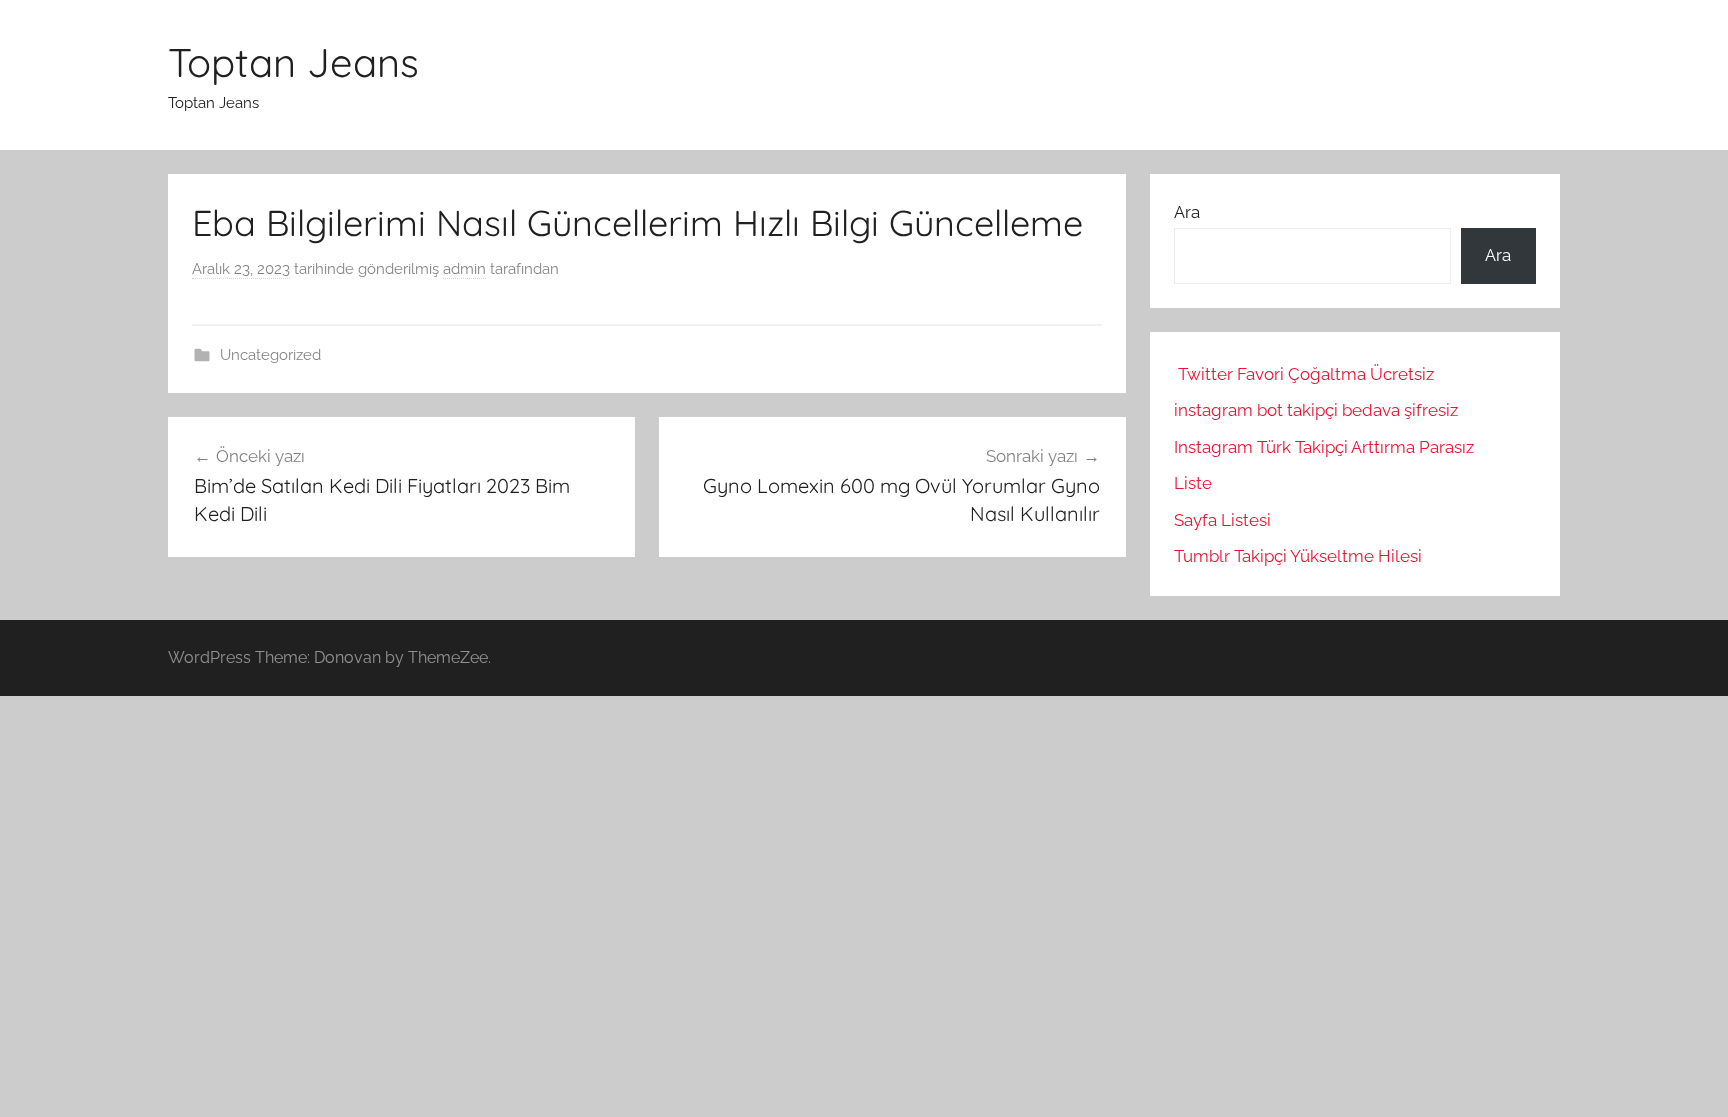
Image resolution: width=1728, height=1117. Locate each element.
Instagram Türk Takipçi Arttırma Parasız (1324, 447)
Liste (1193, 483)
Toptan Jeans (293, 62)
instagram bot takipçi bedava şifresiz (1316, 410)
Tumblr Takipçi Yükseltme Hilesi (1298, 556)
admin (464, 269)
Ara (1187, 212)
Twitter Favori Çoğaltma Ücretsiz (1306, 374)
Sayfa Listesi (1222, 520)
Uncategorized (270, 355)
